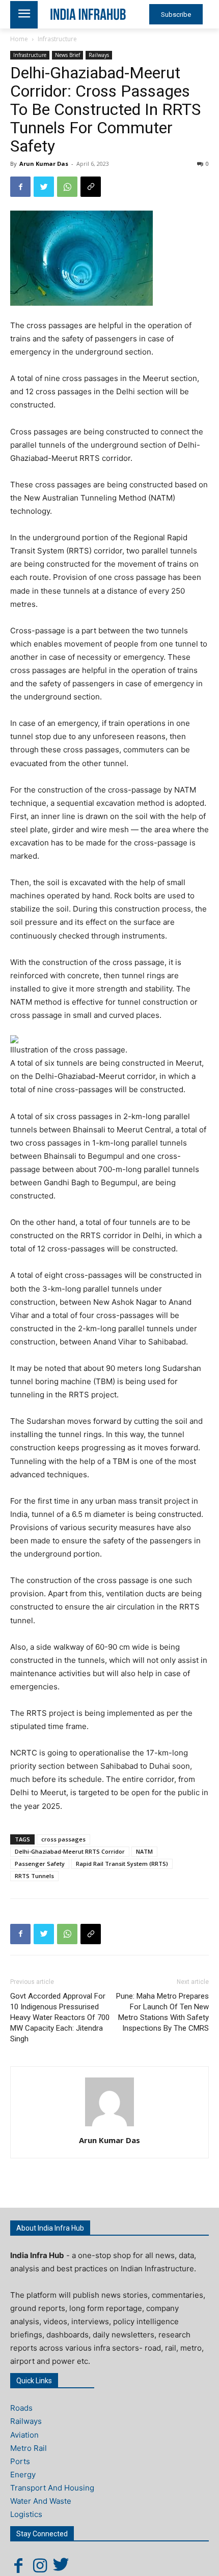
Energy (23, 2475)
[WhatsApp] (67, 187)
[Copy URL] (91, 187)
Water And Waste (41, 2501)
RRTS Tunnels (34, 1876)
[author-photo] (109, 2126)
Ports (20, 2461)
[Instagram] (40, 2565)
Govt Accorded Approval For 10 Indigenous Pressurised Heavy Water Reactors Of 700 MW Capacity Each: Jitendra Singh (60, 2017)
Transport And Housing (52, 2488)
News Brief (67, 55)
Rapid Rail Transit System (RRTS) (122, 1864)
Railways (99, 55)
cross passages (63, 1839)
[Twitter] (44, 187)
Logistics (26, 2514)
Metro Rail (29, 2448)
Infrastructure (57, 39)
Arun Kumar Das (44, 164)
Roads (21, 2408)
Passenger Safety (40, 1864)
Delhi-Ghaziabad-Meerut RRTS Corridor (70, 1851)
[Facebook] (20, 187)
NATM (144, 1851)
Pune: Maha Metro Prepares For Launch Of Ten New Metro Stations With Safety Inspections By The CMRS (162, 2012)
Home (19, 39)
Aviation (24, 2435)
